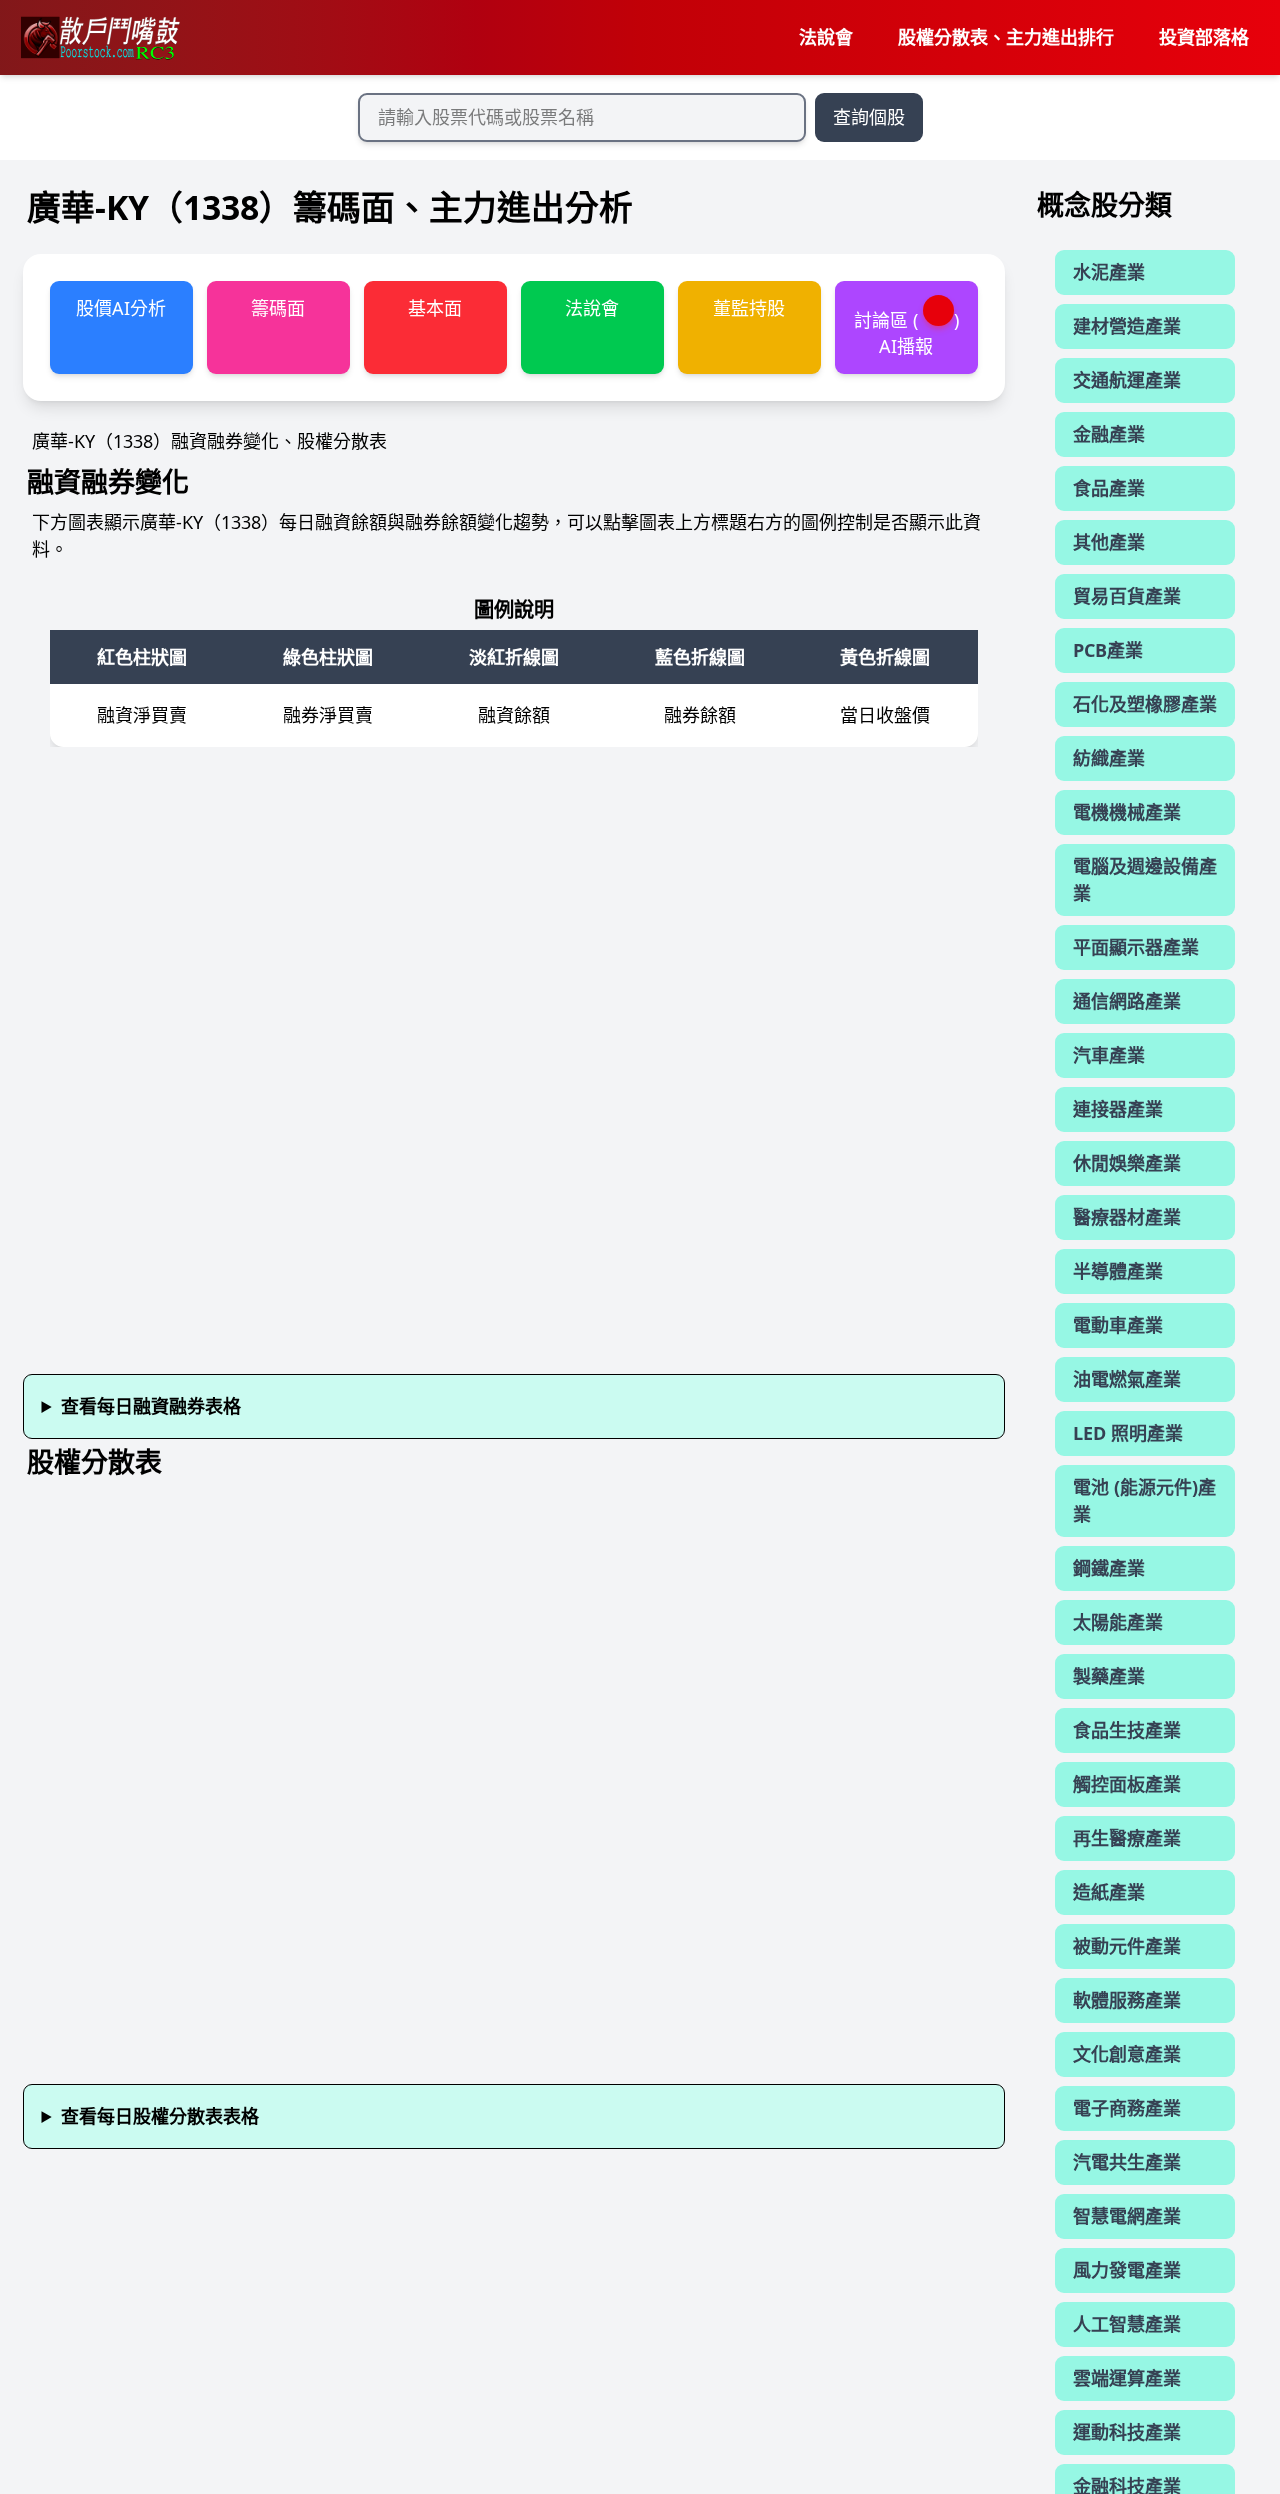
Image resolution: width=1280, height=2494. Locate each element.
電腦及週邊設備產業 (1145, 879)
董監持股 (749, 308)
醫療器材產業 (1127, 1217)
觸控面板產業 (1127, 1784)
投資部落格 (1204, 37)
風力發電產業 (1127, 2270)
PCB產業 (1108, 650)
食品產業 (1109, 488)
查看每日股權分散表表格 (160, 2116)
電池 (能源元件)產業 (1144, 1500)
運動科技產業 (1127, 2432)
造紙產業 (1109, 1892)
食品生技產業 (1127, 1730)
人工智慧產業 (1127, 2324)
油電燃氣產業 (1127, 1379)
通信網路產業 (1127, 1001)
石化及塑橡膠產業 (1145, 704)
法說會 (826, 37)
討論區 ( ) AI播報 (907, 332)
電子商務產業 (1127, 2108)
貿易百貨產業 (1127, 596)
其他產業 (1109, 542)
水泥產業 (1109, 272)
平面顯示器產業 (1136, 947)
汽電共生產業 (1127, 2162)
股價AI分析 (121, 308)
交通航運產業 (1127, 380)
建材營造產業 (1127, 326)
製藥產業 (1109, 1676)
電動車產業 (1118, 1325)
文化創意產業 (1127, 2054)
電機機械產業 (1127, 812)
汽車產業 (1109, 1055)
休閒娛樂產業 (1127, 1163)
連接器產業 (1118, 1109)
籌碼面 (278, 308)
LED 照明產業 (1128, 1433)
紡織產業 (1109, 758)
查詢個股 (869, 117)
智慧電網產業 (1127, 2216)
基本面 (435, 308)
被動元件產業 (1127, 1946)
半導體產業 (1118, 1271)
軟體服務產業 (1127, 2000)
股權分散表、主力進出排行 (1006, 37)
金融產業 (1109, 434)
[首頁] (99, 38)
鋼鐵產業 (1109, 1568)
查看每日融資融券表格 (151, 1406)
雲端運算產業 (1127, 2378)
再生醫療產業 (1127, 1838)
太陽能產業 (1118, 1622)
